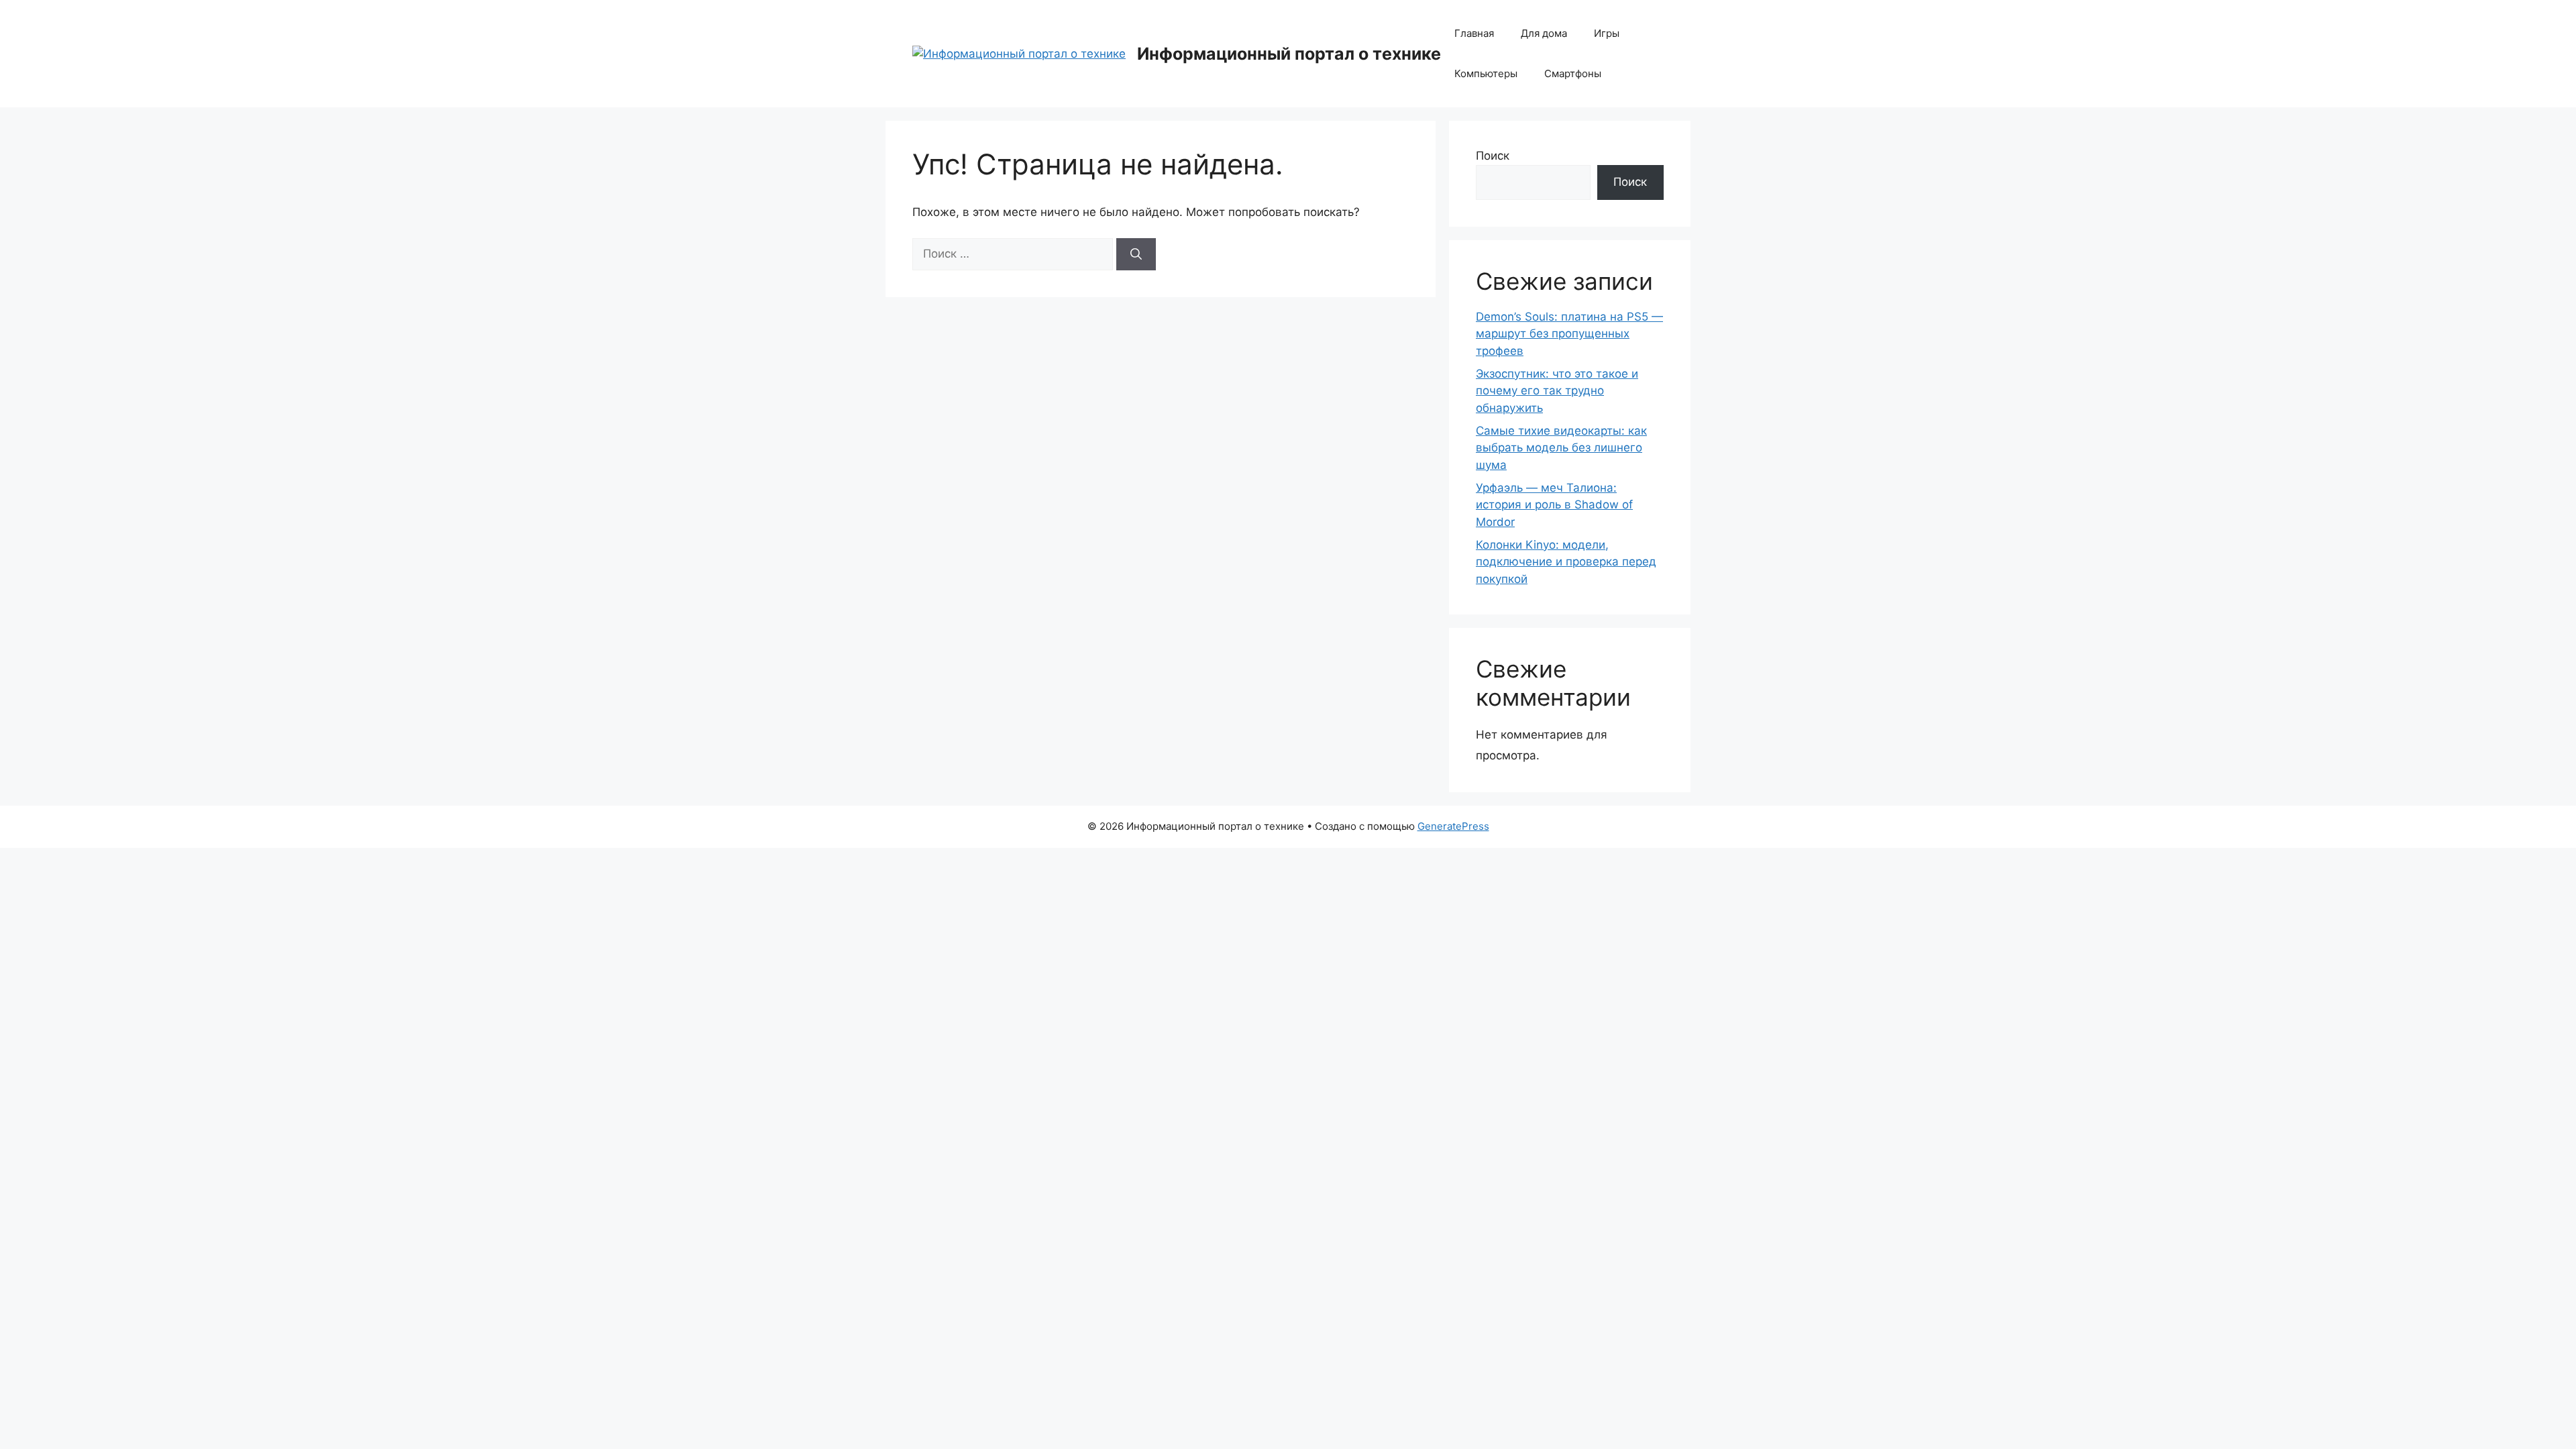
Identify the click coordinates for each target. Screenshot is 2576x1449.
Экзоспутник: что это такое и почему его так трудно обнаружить (1557, 391)
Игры (1607, 33)
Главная (1474, 33)
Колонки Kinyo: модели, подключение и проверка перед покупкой (1566, 562)
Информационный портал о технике (1289, 54)
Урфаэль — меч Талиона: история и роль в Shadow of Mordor (1554, 505)
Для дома (1544, 33)
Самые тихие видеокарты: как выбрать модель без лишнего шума (1561, 448)
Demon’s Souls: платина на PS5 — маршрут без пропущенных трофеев (1569, 334)
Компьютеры (1486, 73)
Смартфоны (1573, 73)
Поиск (1493, 156)
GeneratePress (1453, 826)
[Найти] (1136, 254)
